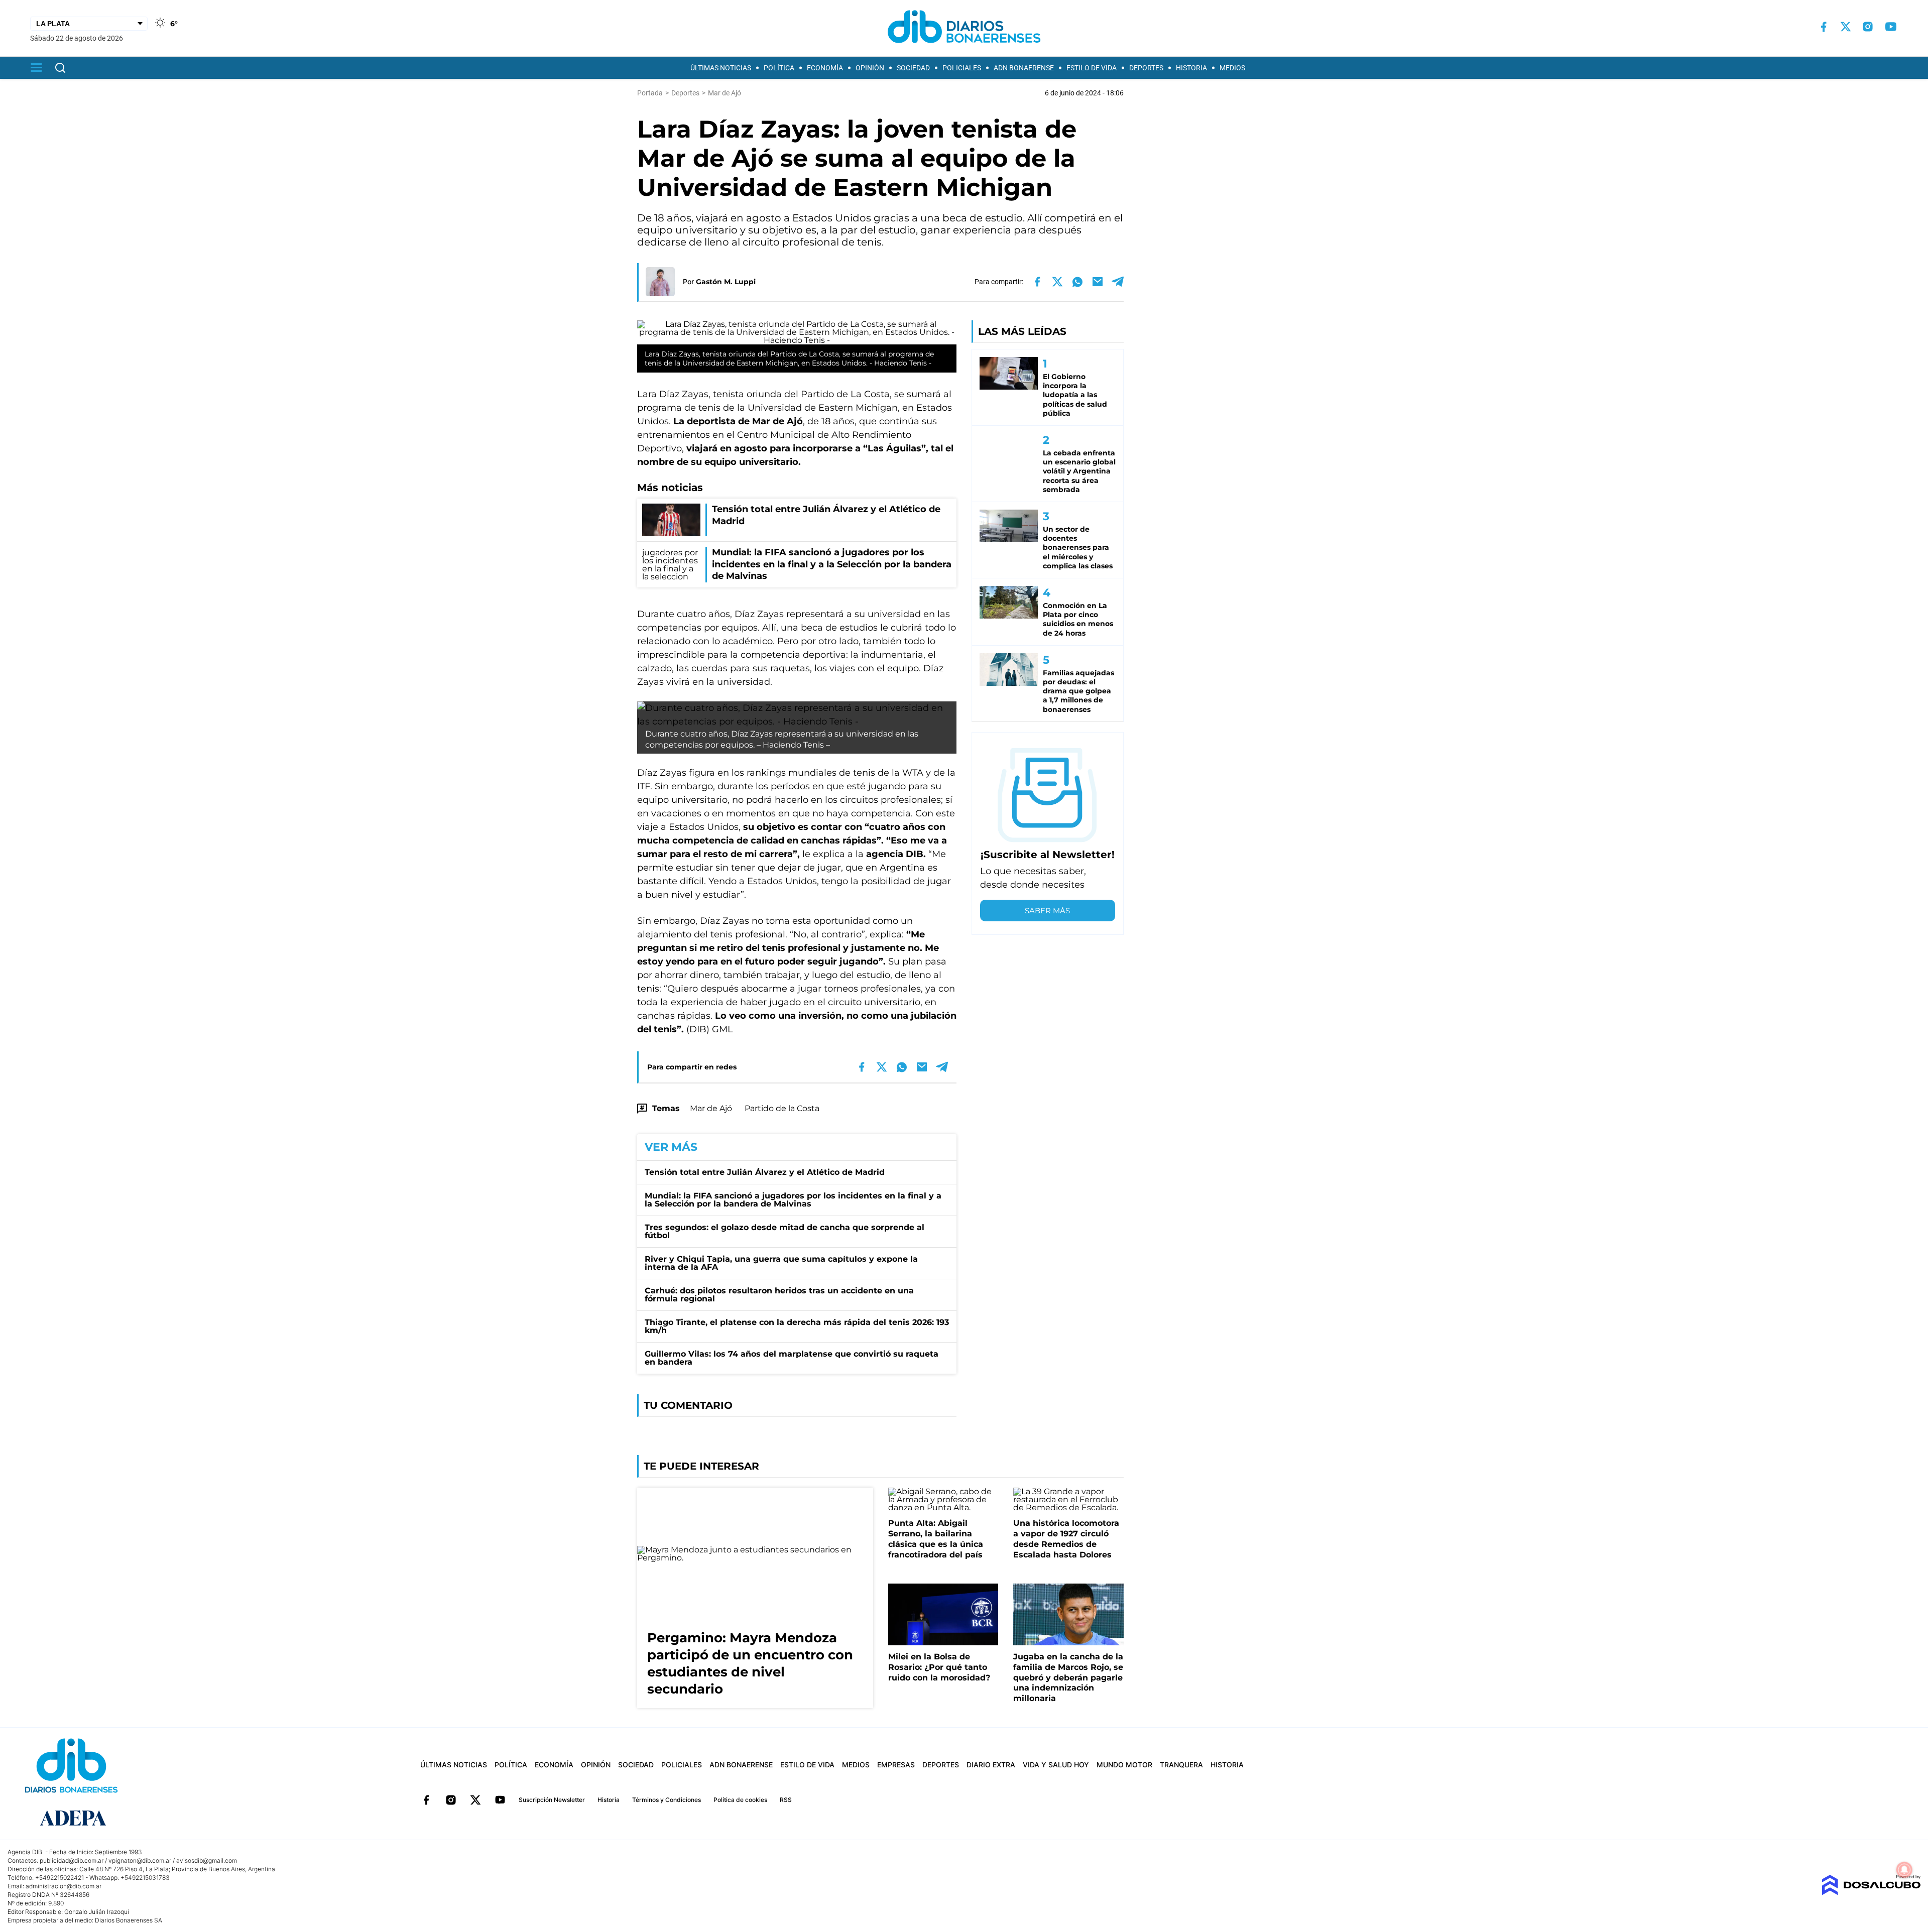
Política (779, 68)
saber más (1047, 911)
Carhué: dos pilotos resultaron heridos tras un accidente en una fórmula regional (779, 1295)
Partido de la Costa (782, 1108)
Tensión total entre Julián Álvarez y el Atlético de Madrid (765, 1172)
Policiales (962, 68)
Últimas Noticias (721, 68)
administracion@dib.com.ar (64, 1886)
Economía (825, 68)
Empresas (896, 1765)
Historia (1191, 68)
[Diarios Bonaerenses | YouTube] (1891, 27)
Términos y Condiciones (667, 1800)
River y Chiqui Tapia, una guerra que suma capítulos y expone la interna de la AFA (781, 1263)
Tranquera (1181, 1765)
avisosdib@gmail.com (207, 1860)
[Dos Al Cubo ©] (1871, 1893)
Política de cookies (740, 1800)
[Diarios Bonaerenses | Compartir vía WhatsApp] (1077, 282)
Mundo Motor (1124, 1765)
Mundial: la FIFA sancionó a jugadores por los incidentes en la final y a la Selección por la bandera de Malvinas (793, 1200)
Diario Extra (991, 1765)
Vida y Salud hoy (1056, 1765)
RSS (786, 1800)
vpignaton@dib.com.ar (140, 1860)
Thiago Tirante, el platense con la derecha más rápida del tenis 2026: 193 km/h (797, 1326)
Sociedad (913, 68)
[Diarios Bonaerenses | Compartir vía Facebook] (1037, 282)
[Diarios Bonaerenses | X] (1846, 27)
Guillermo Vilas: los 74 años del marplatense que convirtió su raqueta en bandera (792, 1358)
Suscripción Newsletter (552, 1800)
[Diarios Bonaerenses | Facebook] (1824, 27)
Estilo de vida (1092, 68)
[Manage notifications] (1904, 1870)
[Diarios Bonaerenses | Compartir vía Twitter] (1057, 282)
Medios (1232, 68)
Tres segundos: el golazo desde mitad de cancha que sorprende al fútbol (785, 1231)
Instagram (451, 1800)
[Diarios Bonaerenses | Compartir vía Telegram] (1118, 282)
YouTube (500, 1800)
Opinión (870, 68)
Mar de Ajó (711, 1108)
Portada (650, 93)
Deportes (1146, 68)
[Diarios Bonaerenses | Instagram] (1868, 27)
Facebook (426, 1800)
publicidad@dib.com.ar (72, 1860)
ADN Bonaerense (1024, 68)
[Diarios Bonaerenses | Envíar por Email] (1098, 282)
